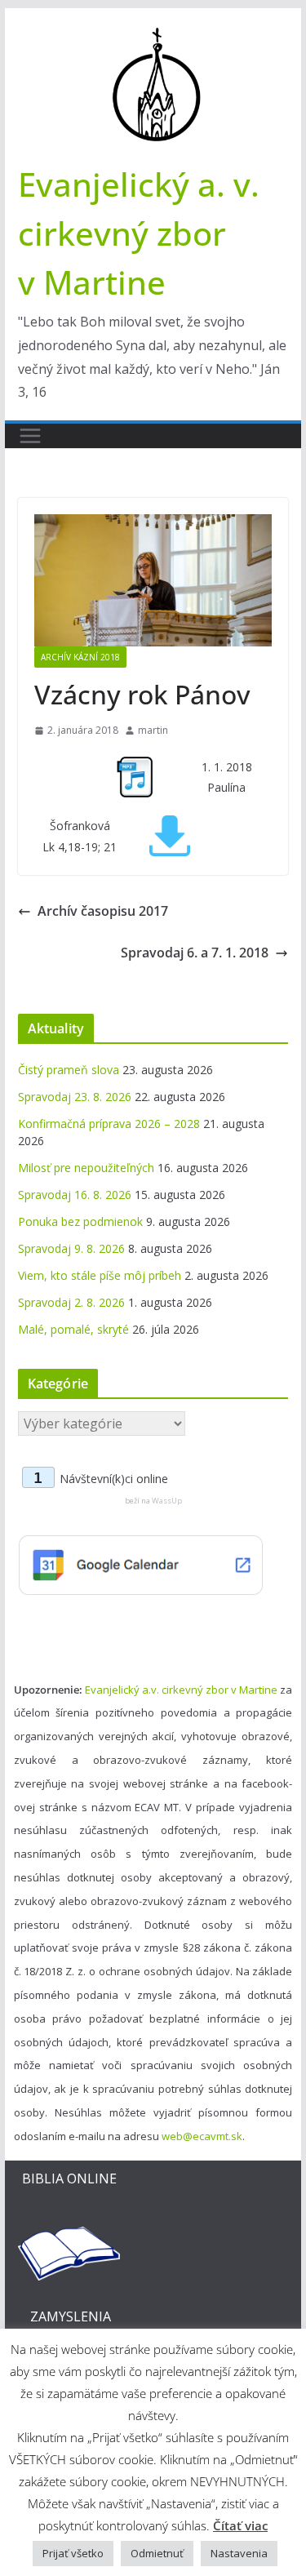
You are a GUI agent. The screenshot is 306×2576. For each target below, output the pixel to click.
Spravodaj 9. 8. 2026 (71, 1248)
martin (153, 730)
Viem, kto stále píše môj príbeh (100, 1275)
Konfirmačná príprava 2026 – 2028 (109, 1124)
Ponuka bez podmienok (80, 1221)
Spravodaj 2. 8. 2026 (71, 1302)
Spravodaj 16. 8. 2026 (75, 1195)
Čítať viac (240, 2525)
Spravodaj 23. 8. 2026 (75, 1097)
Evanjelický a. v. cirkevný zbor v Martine (139, 233)
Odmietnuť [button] (157, 2553)
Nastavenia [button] (239, 2553)
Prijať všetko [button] (73, 2553)
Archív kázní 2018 (80, 657)
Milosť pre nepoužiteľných (86, 1168)
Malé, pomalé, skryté (73, 1329)
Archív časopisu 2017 (103, 911)
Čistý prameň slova (69, 1070)
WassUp (167, 1501)
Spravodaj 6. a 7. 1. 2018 (195, 953)
